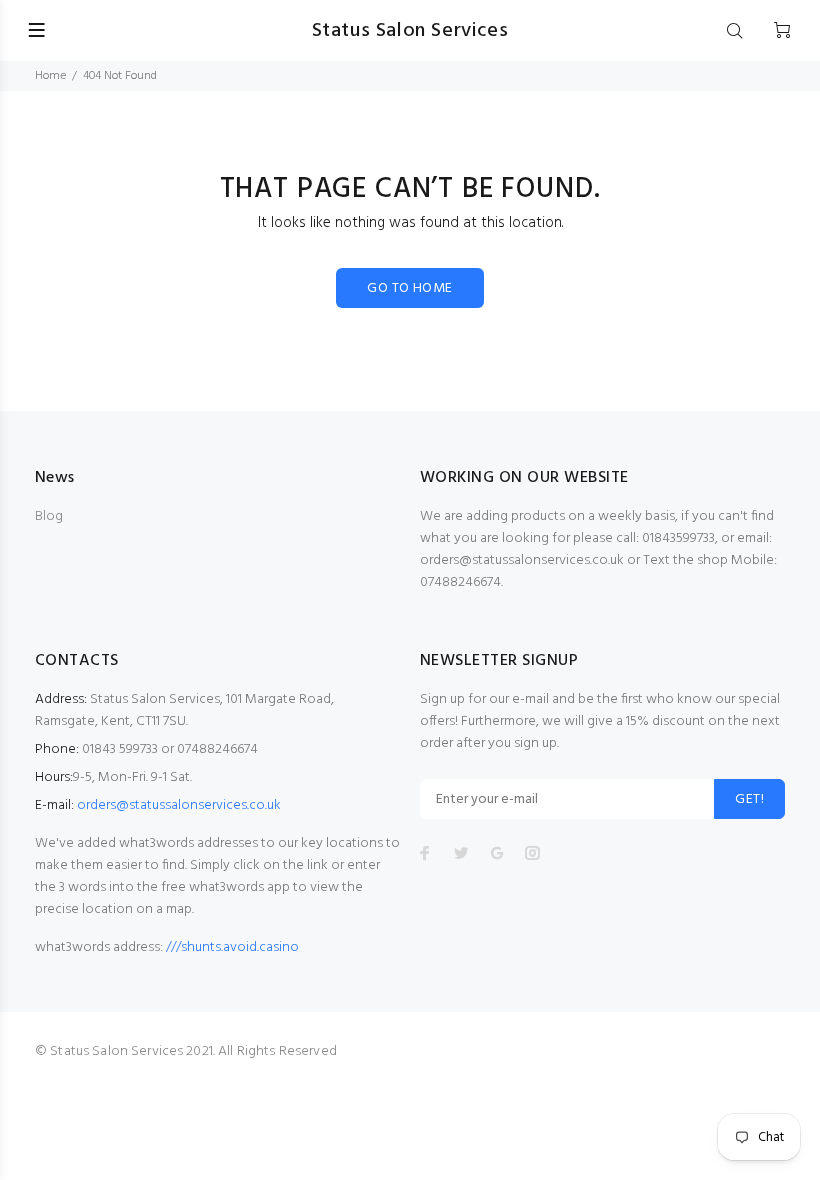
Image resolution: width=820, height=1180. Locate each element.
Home (50, 76)
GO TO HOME (409, 288)
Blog (49, 516)
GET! (749, 799)
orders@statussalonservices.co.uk (179, 805)
